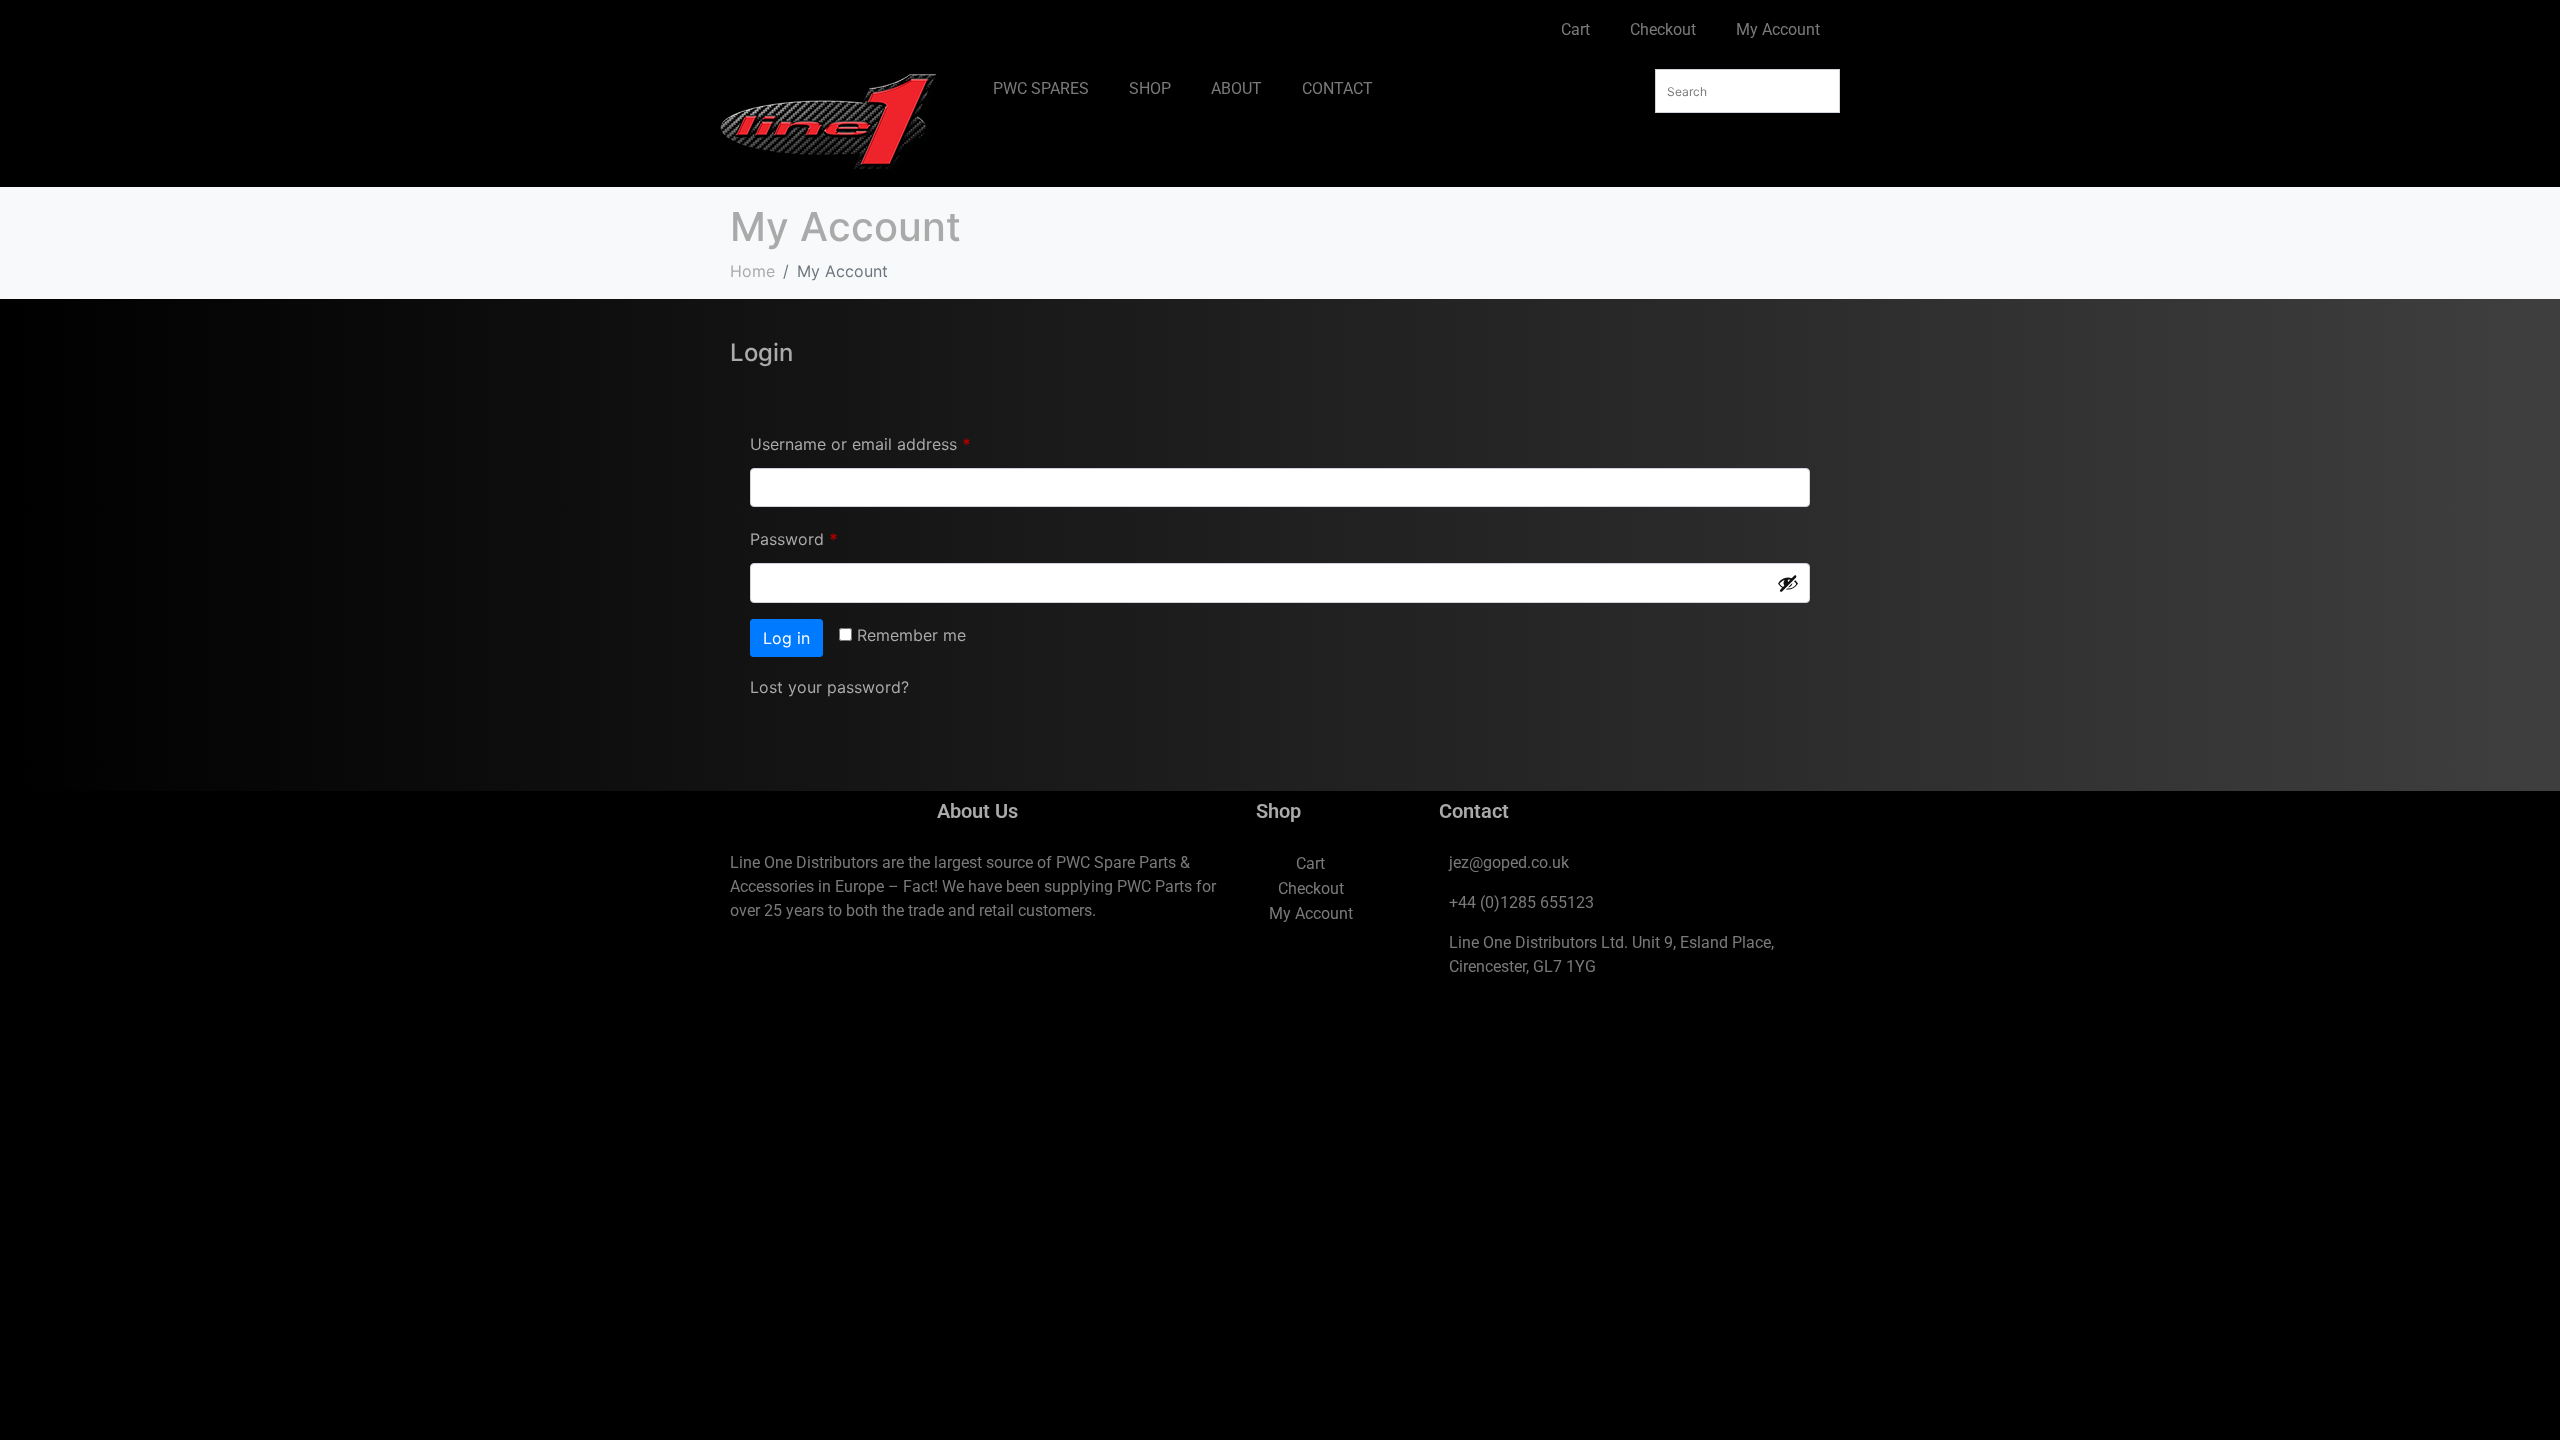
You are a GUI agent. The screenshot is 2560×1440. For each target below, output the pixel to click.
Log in (786, 638)
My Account (1778, 29)
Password (827, 536)
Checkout (1663, 29)
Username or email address (893, 441)
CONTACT (1337, 88)
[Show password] (1788, 583)
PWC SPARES (1041, 88)
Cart (1575, 29)
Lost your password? (829, 687)
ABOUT (1236, 88)
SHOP (1150, 88)
